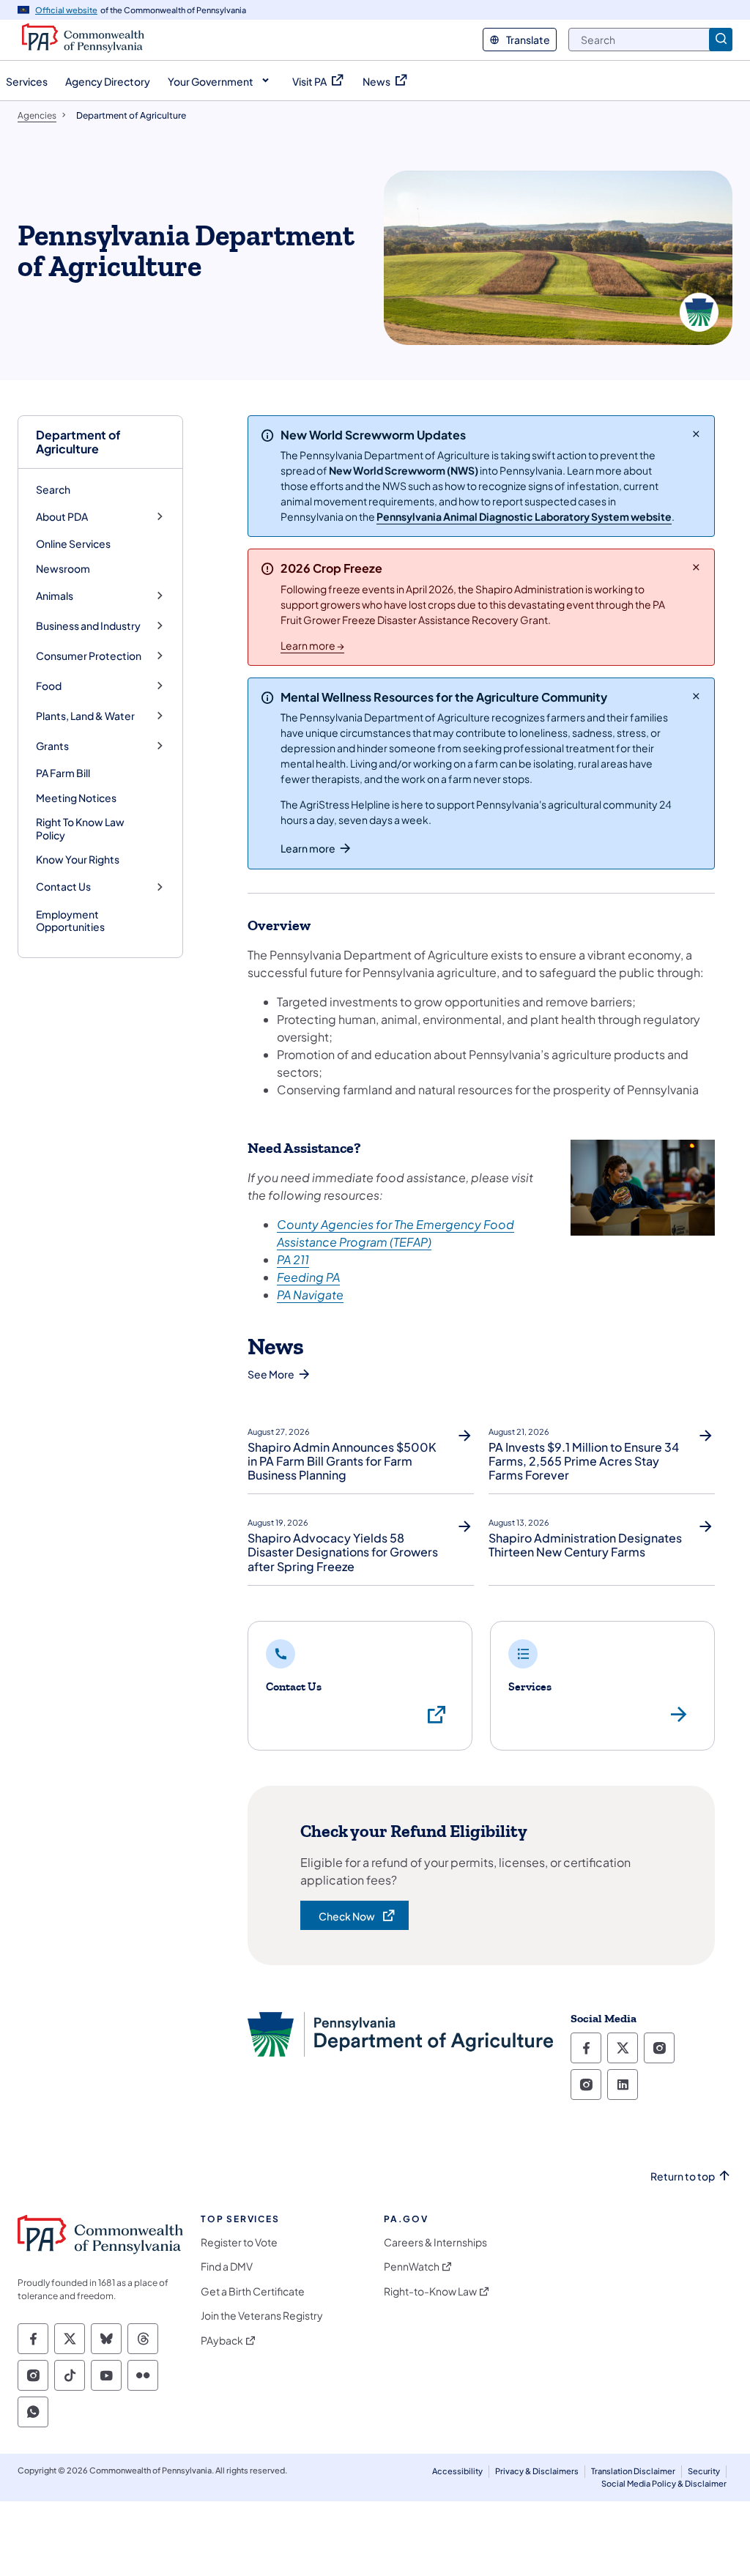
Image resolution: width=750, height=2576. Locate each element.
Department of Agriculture (78, 442)
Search (53, 489)
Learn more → (312, 645)
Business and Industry (88, 626)
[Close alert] (696, 434)
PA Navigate (310, 1295)
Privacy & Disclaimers (537, 2471)
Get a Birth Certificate (253, 2291)
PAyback (222, 2341)
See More (271, 1374)
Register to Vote (239, 2242)
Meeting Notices (76, 798)
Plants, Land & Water (85, 716)
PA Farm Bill (63, 773)
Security (704, 2471)
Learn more (308, 848)
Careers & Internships (435, 2242)
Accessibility (457, 2471)
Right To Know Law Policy (80, 828)
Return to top (683, 2176)
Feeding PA (308, 1277)
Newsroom (63, 568)
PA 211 (293, 1259)
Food (49, 686)
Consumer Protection (89, 656)
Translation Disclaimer (633, 2471)
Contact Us (63, 887)
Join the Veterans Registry (262, 2316)
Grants (52, 746)
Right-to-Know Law (430, 2291)
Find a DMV (227, 2267)
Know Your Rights (78, 859)
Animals (55, 596)
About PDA (62, 517)
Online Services (73, 543)
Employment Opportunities (70, 921)
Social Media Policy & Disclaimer (664, 2483)
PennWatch (412, 2267)
